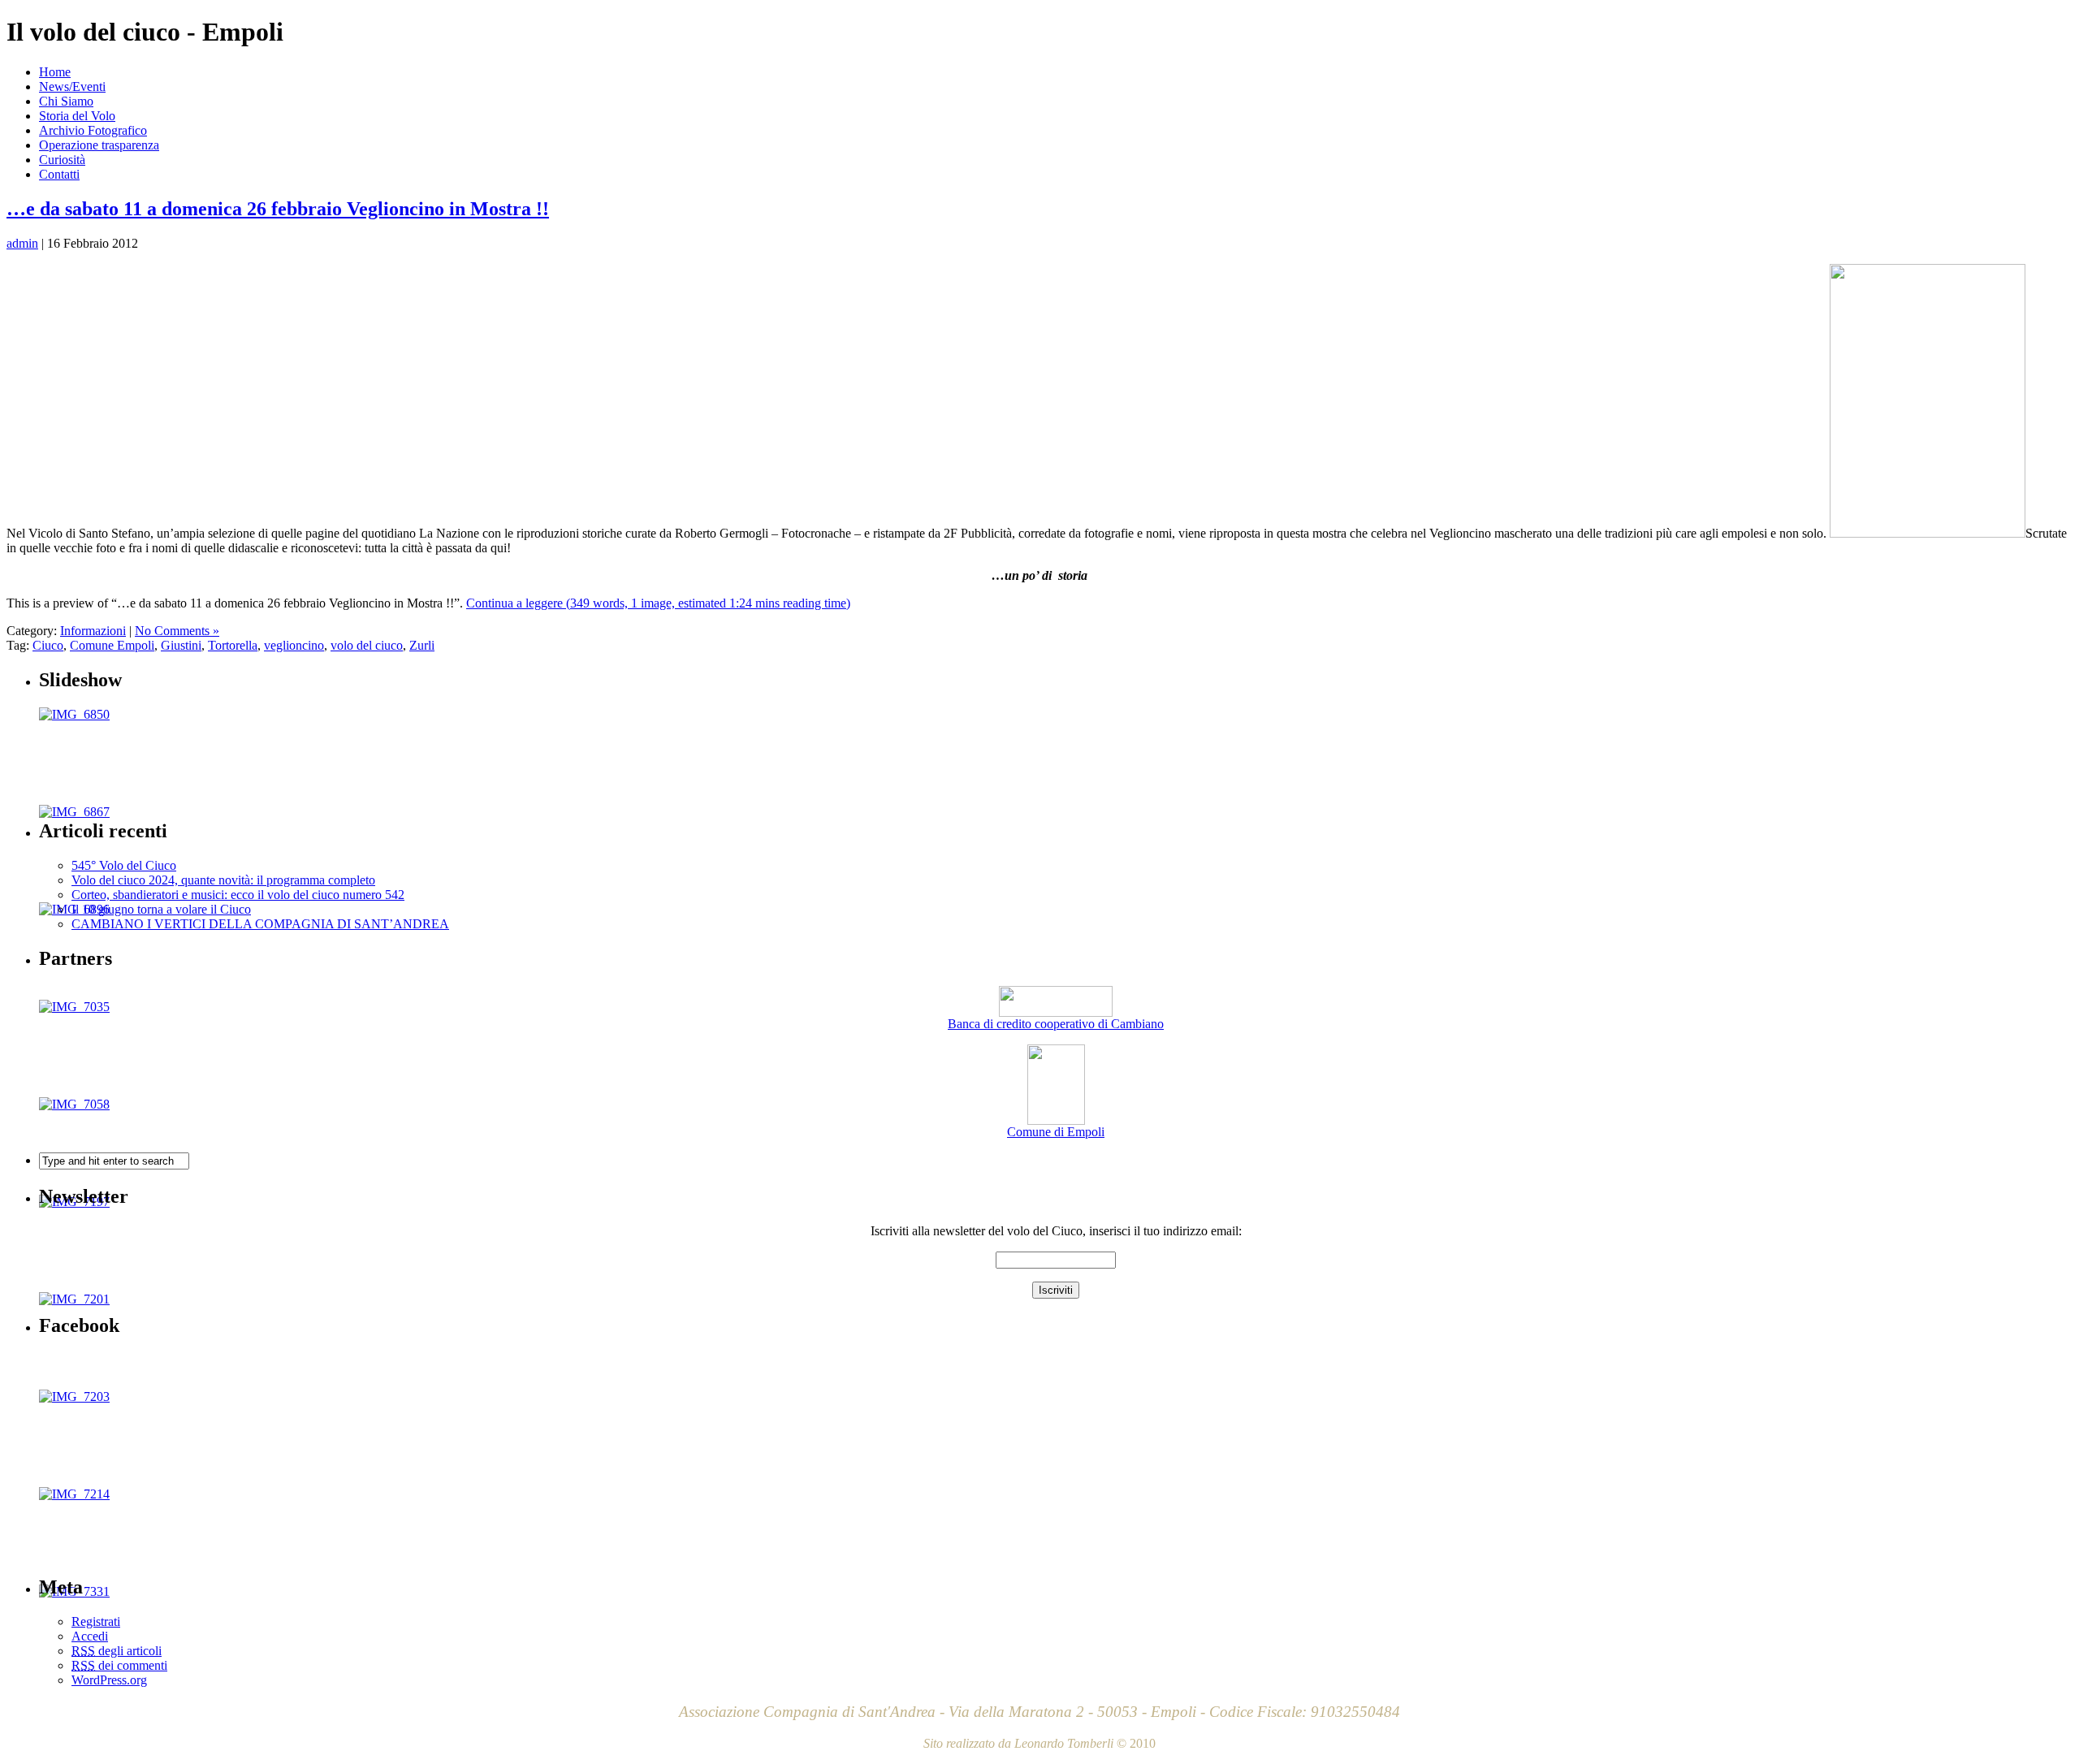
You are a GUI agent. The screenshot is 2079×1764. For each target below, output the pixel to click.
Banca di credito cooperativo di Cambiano (1056, 1024)
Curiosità (62, 160)
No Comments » (177, 631)
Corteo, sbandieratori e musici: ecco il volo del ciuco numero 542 (238, 895)
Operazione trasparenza (99, 145)
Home (55, 72)
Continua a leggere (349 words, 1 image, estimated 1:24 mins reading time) (658, 603)
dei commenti (119, 1665)
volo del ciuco (367, 645)
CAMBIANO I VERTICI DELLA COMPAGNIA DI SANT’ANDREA (260, 924)
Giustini (181, 645)
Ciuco (48, 645)
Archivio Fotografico (93, 130)
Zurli (422, 645)
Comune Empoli (112, 645)
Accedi (90, 1636)
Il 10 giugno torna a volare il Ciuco (161, 909)
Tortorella (233, 645)
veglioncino (294, 645)
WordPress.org (109, 1680)
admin (22, 243)
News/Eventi (72, 86)
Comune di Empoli (1056, 1132)
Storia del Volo (77, 116)
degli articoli (117, 1651)
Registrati (96, 1621)
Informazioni (93, 631)
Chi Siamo (66, 101)
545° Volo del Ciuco (124, 865)
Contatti (59, 174)
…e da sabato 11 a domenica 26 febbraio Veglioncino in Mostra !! (278, 209)
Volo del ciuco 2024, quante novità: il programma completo (223, 880)
